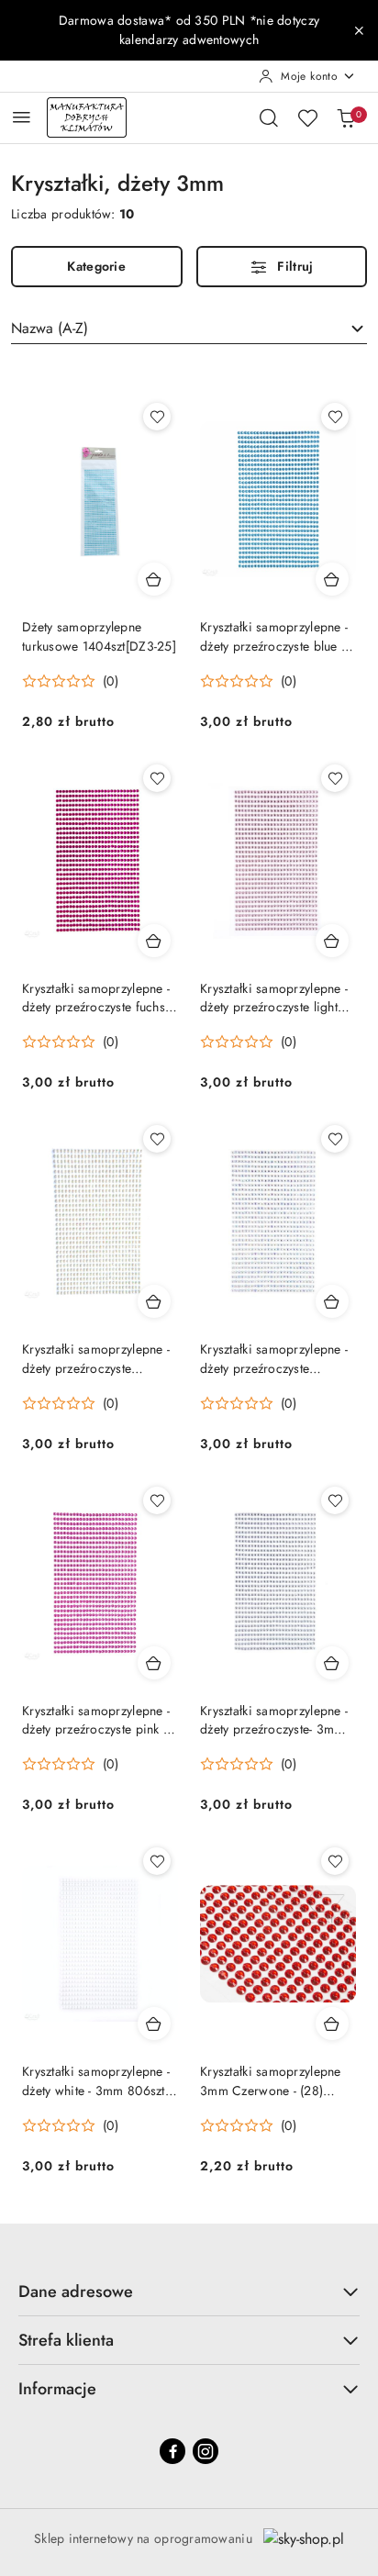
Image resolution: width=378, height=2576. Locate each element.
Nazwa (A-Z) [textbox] (50, 328)
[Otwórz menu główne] (22, 117)
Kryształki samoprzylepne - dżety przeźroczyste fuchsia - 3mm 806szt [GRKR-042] (99, 998)
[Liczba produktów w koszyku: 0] (346, 117)
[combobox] (189, 329)
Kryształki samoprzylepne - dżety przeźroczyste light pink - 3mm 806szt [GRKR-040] (274, 998)
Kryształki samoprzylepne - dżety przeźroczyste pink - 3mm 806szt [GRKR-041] (96, 1720)
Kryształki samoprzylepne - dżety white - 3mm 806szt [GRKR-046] (96, 2080)
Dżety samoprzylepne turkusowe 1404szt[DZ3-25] (99, 636)
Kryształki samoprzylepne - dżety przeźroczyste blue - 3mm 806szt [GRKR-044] (274, 636)
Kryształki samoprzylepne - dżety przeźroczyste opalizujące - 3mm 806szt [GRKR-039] (274, 1358)
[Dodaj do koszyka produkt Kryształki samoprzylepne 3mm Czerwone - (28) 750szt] (332, 2024)
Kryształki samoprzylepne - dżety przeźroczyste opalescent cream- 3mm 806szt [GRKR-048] (96, 1358)
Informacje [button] (57, 2389)
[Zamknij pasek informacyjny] (359, 30)
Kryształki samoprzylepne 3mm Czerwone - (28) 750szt (271, 2080)
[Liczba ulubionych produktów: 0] (307, 117)
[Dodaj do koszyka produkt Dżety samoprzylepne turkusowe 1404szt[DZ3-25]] (154, 579)
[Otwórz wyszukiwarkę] (269, 117)
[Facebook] (172, 2451)
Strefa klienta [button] (66, 2340)
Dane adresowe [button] (76, 2292)
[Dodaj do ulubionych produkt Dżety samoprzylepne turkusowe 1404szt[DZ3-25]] (157, 417)
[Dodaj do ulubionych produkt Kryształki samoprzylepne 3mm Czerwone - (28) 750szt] (335, 1861)
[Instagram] (206, 2451)
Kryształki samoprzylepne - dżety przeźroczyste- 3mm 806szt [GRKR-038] (274, 1720)
